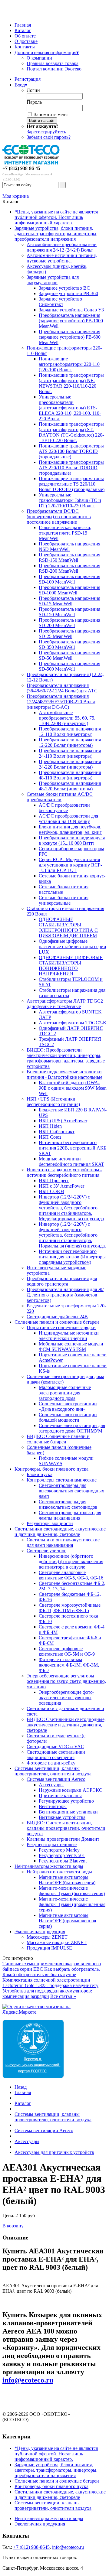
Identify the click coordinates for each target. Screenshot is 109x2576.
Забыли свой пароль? (49, 137)
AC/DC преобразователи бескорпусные (64, 808)
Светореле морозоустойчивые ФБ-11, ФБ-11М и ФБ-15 (70, 1608)
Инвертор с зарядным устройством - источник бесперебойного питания (64, 1172)
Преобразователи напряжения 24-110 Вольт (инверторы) (70, 753)
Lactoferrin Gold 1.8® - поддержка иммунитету (50, 1985)
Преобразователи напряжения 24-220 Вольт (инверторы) (70, 764)
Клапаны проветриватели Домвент (63, 1839)
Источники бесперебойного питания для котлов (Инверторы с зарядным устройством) (72, 1257)
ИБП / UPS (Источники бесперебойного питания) (53, 1102)
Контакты (25, 47)
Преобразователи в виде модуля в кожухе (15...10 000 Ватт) (72, 840)
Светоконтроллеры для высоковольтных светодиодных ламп (71, 1491)
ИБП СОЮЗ (51, 1191)
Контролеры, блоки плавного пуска (51, 1469)
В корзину (13, 2226)
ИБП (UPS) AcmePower (63, 1121)
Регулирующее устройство (66, 1801)
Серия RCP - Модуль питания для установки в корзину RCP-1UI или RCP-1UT (70, 865)
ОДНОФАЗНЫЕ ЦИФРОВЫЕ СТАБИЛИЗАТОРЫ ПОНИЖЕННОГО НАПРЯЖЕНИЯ (71, 966)
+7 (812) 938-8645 (31, 2547)
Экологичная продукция (40, 1932)
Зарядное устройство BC (64, 288)
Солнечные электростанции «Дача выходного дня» (68, 1406)
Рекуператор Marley (59, 1850)
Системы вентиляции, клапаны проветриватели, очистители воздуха (53, 1771)
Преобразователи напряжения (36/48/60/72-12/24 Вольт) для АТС (62, 688)
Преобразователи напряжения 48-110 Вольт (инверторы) (70, 775)
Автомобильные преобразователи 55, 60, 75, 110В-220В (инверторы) (67, 718)
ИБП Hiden (50, 1126)
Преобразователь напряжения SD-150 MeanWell (69, 612)
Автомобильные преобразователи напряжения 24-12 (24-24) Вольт (62, 247)
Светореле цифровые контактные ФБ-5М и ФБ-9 (67, 1651)
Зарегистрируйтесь (46, 132)
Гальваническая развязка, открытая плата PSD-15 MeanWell (65, 533)
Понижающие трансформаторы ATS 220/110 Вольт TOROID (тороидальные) (71, 468)
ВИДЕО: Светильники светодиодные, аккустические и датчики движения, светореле (66, 1725)
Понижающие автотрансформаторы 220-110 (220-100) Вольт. (69, 364)
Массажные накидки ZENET (57, 1942)
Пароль (34, 102)
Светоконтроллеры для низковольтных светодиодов (68, 1504)
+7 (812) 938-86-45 (21, 168)
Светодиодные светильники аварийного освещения (56, 1755)
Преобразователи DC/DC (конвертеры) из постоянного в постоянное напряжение (59, 517)
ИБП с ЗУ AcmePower (61, 1186)
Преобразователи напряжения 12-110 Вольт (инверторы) (70, 732)
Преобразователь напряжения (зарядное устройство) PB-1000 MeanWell (71, 321)
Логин (33, 90)
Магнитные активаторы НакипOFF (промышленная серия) (67, 1921)
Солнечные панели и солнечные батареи (57, 1322)
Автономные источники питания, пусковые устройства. (62, 258)
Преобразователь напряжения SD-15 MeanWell (69, 601)
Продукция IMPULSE (49, 1948)
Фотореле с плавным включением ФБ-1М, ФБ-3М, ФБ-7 (69, 1665)
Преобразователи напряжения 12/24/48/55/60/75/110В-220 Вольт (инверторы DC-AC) (61, 702)
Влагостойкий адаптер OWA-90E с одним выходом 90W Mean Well (73, 1088)
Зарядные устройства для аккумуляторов (53, 280)
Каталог (23, 30)
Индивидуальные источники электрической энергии (69, 1336)
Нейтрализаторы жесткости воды (49, 1866)
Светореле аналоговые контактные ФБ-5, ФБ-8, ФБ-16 (71, 1575)
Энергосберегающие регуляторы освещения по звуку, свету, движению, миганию (66, 1681)
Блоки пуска (40, 1474)
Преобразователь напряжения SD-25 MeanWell (69, 634)
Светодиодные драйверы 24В (57, 1317)
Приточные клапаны (60, 1795)
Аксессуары (51, 1785)
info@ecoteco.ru (28, 2380)
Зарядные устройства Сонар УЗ (71, 310)
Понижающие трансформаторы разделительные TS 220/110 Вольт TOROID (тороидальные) (72, 484)
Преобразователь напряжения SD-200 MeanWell (69, 623)
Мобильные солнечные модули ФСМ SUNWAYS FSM (71, 1347)
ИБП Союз (50, 1137)
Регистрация (28, 79)
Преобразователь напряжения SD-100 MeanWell (69, 579)
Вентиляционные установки (68, 1812)
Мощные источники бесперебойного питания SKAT (71, 1161)
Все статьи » (63, 1996)
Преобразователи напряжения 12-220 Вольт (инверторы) (70, 742)
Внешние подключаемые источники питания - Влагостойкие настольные (64, 1074)
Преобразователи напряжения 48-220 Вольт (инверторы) (70, 786)
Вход (21, 85)
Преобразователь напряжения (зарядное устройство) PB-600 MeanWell (70, 337)
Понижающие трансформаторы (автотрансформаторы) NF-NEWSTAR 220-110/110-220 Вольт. (71, 383)
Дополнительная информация (47, 52)
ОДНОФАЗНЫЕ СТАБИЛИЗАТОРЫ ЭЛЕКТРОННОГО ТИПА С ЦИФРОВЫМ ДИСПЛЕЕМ (68, 927)
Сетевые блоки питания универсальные (64, 900)
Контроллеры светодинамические (62, 1480)
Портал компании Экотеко (54, 69)
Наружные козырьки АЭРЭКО (71, 1790)
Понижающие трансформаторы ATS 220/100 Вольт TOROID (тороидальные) (71, 451)
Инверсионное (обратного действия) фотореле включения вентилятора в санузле (71, 1561)
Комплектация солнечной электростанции (46, 1980)
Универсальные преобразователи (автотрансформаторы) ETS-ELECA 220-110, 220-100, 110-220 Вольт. (70, 408)
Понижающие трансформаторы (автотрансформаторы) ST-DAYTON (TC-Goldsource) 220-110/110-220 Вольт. (71, 432)
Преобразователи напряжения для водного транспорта (62, 1281)
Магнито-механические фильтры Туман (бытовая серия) (72, 1891)
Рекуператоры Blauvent (63, 1861)
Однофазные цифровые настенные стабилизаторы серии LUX (73, 946)
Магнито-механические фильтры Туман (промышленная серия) (72, 1904)
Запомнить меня (51, 114)
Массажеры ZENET (47, 1937)
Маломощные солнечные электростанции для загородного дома (65, 1393)
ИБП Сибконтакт (57, 1132)
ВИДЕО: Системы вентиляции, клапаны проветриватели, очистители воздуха (66, 1828)
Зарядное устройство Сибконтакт (60, 302)
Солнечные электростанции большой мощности (68, 1417)
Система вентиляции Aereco (56, 1779)
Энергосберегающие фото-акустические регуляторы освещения (66, 1698)
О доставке (26, 41)
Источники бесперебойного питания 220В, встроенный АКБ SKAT (73, 1148)
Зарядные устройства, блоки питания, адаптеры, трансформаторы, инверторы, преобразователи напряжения (56, 234)
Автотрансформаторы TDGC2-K (73, 1023)
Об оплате (25, 36)
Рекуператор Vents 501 (62, 1855)
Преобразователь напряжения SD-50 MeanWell (69, 655)
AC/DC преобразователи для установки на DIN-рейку (68, 819)
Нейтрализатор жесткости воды (59, 1872)
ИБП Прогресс (54, 1181)
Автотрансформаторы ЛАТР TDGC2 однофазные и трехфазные (65, 1004)
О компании (39, 58)
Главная (23, 25)
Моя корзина (16, 196)
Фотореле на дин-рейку (51, 1763)
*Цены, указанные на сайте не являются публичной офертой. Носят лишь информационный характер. (56, 217)
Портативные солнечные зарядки (61, 1327)
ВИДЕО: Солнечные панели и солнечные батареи (58, 1439)
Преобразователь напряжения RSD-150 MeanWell (69, 557)
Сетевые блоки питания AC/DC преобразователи (60, 797)
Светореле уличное (46, 1551)
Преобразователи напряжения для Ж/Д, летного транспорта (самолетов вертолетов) (65, 1295)
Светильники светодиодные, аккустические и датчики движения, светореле (60, 1532)
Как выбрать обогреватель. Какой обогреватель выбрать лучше (51, 1972)
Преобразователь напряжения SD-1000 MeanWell (69, 590)
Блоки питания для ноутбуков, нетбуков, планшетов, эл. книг (70, 829)
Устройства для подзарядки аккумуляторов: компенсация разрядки (47, 1994)
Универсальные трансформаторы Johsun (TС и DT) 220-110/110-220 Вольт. (70, 500)
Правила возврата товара (53, 63)
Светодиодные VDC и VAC (55, 1747)
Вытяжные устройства (62, 1817)
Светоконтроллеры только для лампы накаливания (70, 1515)
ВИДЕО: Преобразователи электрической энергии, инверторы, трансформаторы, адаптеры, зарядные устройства (66, 1058)
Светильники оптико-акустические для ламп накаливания (63, 1542)
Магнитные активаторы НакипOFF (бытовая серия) (67, 1880)
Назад (21, 2087)
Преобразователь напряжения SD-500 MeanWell (69, 666)
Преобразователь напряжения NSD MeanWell (69, 546)
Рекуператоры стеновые (52, 1844)
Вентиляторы (53, 1806)
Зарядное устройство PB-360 (68, 293)
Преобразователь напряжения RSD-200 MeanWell (69, 568)
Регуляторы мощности (50, 1523)
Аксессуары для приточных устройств (54, 2152)
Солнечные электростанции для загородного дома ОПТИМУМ (72, 1428)
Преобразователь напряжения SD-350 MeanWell (69, 644)
